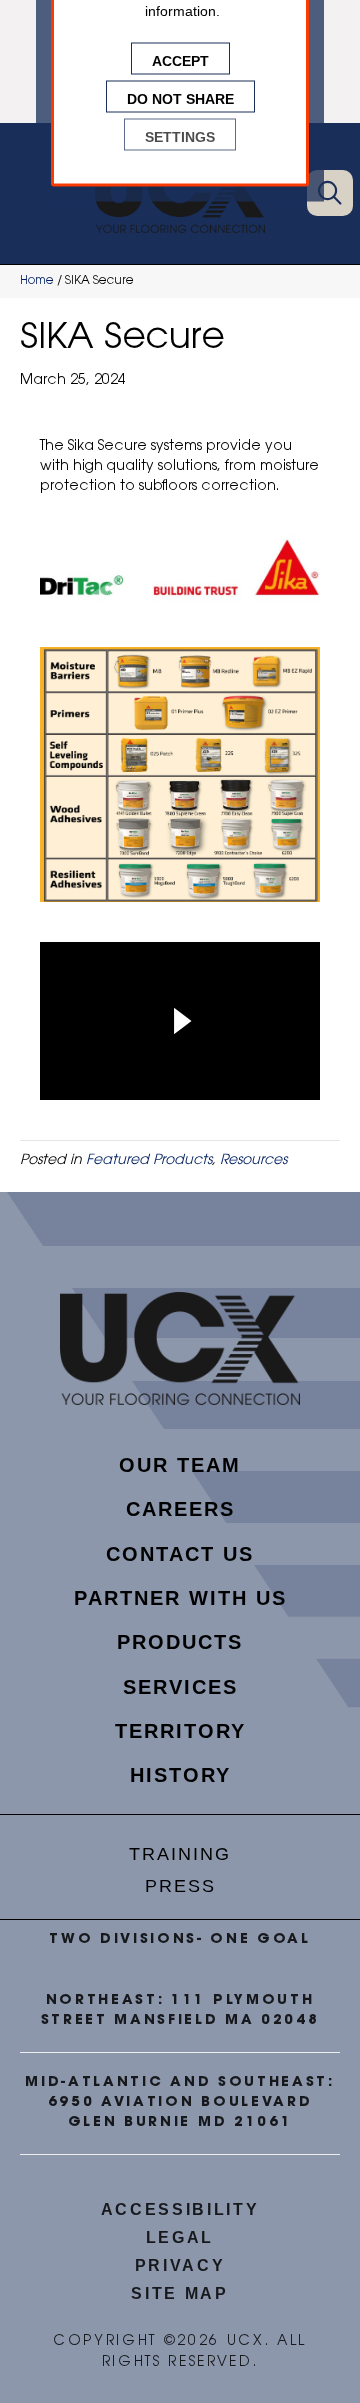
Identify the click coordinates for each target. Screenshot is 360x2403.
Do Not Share (180, 97)
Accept (180, 59)
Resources (253, 1161)
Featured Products (149, 1161)
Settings (180, 135)
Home (37, 281)
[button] (330, 193)
